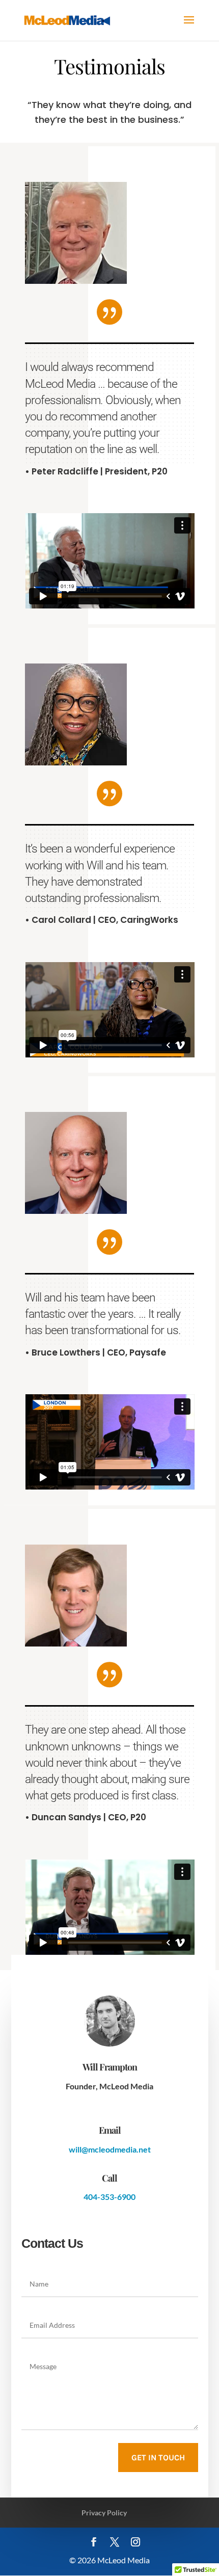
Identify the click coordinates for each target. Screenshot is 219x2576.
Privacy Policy (104, 2513)
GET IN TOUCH (158, 2458)
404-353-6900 (109, 2197)
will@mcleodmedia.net (110, 2149)
